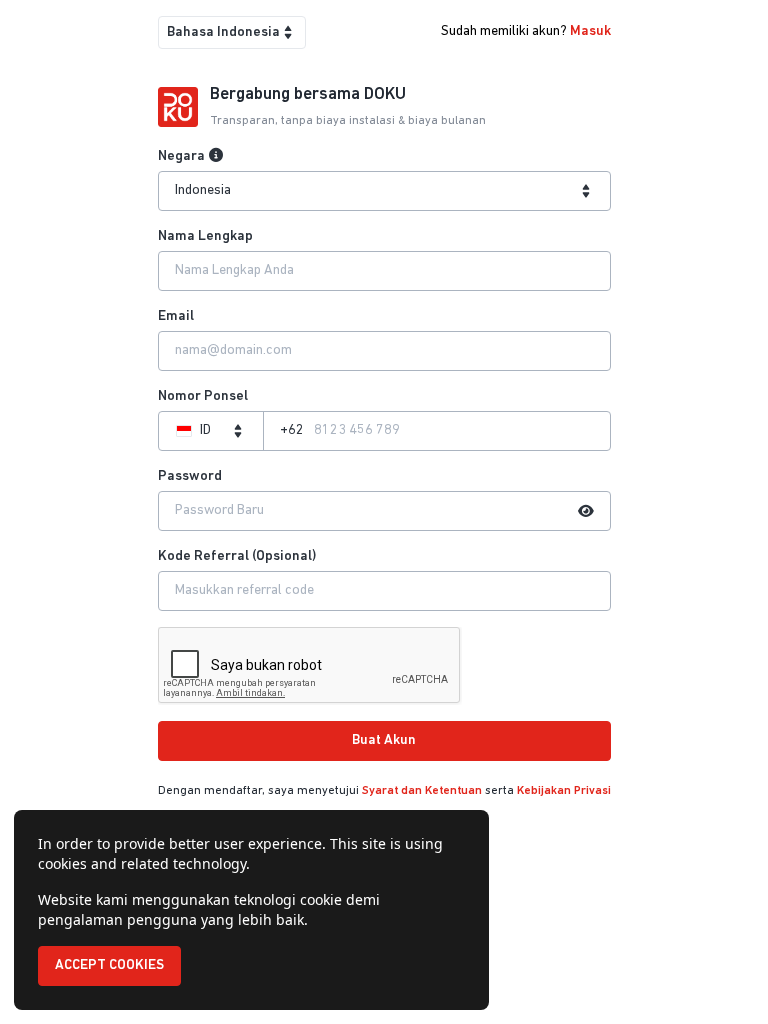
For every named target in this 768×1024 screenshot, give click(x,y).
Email (176, 316)
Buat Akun (384, 740)
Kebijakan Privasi (564, 791)
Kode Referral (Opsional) (237, 556)
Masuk (590, 31)
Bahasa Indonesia (223, 32)
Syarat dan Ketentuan (422, 791)
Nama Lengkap (205, 236)
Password (190, 476)
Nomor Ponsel (203, 396)
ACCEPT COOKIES (109, 965)
